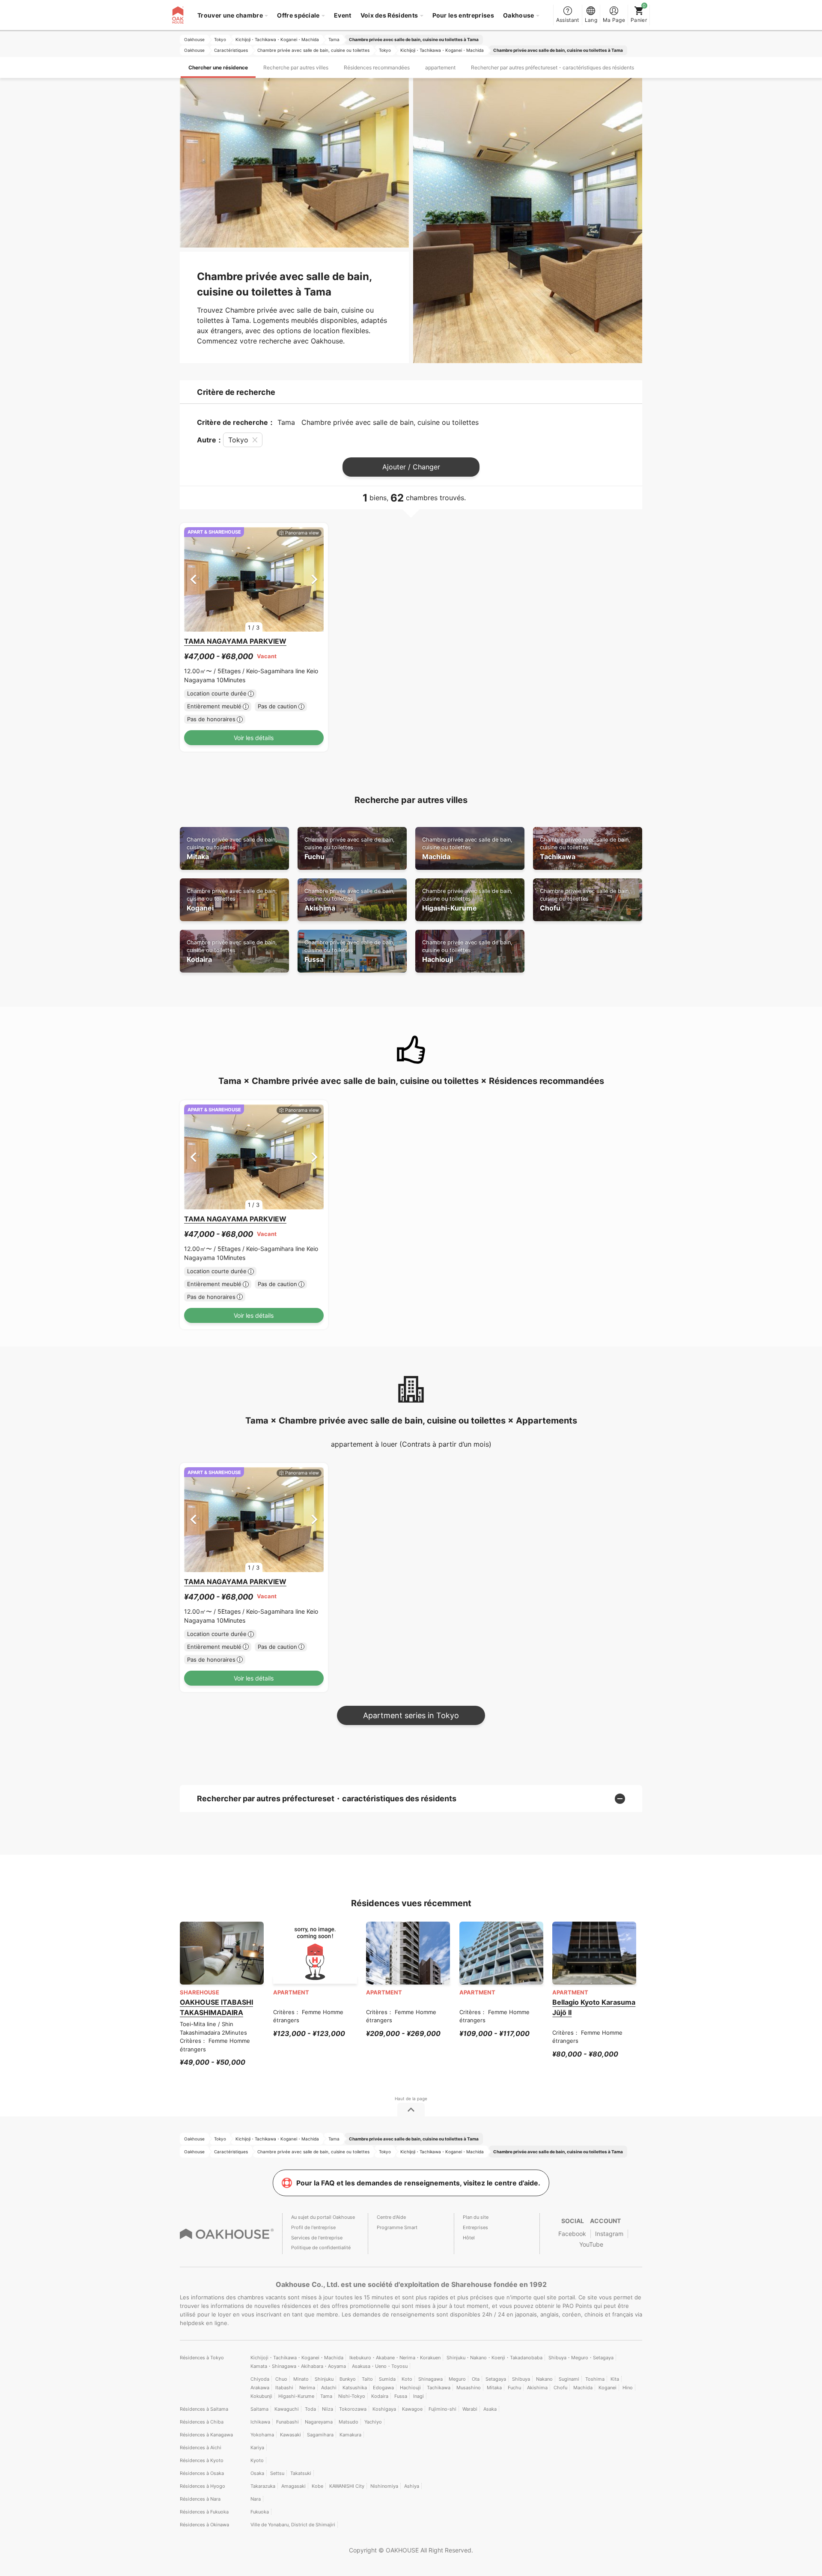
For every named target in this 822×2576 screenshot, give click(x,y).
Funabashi (287, 2422)
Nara (256, 2499)
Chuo (281, 2379)
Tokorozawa (353, 2409)
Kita (615, 2379)
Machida (467, 849)
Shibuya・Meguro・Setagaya (581, 2358)
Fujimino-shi (442, 2409)
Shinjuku (324, 2379)
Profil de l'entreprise (313, 2227)
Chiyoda (260, 2379)
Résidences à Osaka (202, 2473)
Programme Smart (397, 2227)
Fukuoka (260, 2512)
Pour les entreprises (463, 15)
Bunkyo (348, 2379)
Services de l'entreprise (317, 2238)
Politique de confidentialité (321, 2248)
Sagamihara (320, 2435)
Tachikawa (585, 849)
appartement (440, 67)
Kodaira (232, 951)
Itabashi (284, 2388)
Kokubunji (261, 2396)
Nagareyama (319, 2422)
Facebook (572, 2234)
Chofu (585, 900)
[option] (254, 580)
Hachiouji (467, 951)
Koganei (232, 900)
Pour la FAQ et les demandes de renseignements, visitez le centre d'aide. (418, 2183)
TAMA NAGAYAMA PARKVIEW (235, 641)
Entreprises (475, 2227)
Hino (628, 2388)
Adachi (329, 2388)
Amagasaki (293, 2486)
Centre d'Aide (391, 2217)
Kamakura (350, 2435)
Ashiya (412, 2486)
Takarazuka (263, 2486)
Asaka (490, 2409)
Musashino (469, 2388)
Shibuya (521, 2379)
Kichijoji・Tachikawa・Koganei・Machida (297, 2358)
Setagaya (496, 2379)
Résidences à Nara (200, 2499)
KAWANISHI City (347, 2486)
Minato (301, 2379)
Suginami (569, 2379)
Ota (476, 2379)
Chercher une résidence (218, 67)
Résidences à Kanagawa (206, 2435)
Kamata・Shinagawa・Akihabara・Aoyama (298, 2366)
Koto (407, 2379)
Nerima (307, 2388)
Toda (310, 2409)
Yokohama (262, 2435)
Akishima (350, 900)
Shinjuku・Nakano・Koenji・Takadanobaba (494, 2358)
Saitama (259, 2409)
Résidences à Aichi (201, 2448)
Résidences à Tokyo (202, 2358)
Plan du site (476, 2217)
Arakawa (260, 2388)
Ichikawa (260, 2422)
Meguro (457, 2379)
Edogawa (383, 2388)
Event (343, 15)
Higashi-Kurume (467, 900)
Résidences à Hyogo (203, 2486)
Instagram (609, 2234)
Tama (326, 2396)
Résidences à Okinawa (204, 2525)
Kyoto (257, 2460)
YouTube (591, 2244)
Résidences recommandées (377, 67)
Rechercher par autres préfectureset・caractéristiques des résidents (552, 67)
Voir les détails (254, 738)
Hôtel (469, 2238)
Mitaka (232, 849)
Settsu (277, 2473)
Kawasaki (290, 2435)
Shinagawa (430, 2379)
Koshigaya (384, 2409)
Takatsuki (301, 2473)
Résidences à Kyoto (202, 2460)
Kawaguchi (287, 2409)
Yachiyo (373, 2422)
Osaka (257, 2473)
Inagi (418, 2396)
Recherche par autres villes (296, 67)
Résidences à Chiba (202, 2422)
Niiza (328, 2409)
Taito (367, 2379)
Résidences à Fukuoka (204, 2512)
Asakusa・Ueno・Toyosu (380, 2366)
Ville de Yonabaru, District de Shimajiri (293, 2525)
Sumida (387, 2379)
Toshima (595, 2379)
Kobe (317, 2486)
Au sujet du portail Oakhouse (323, 2217)
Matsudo (348, 2422)
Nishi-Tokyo (352, 2396)
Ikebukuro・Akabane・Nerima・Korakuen (395, 2358)
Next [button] (314, 579)
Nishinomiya (384, 2486)
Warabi (470, 2409)
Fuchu (350, 849)
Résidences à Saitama (204, 2409)
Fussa (350, 951)
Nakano (544, 2379)
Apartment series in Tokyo (411, 1715)
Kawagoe (412, 2409)
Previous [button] (193, 579)
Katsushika (355, 2388)
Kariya (257, 2448)
